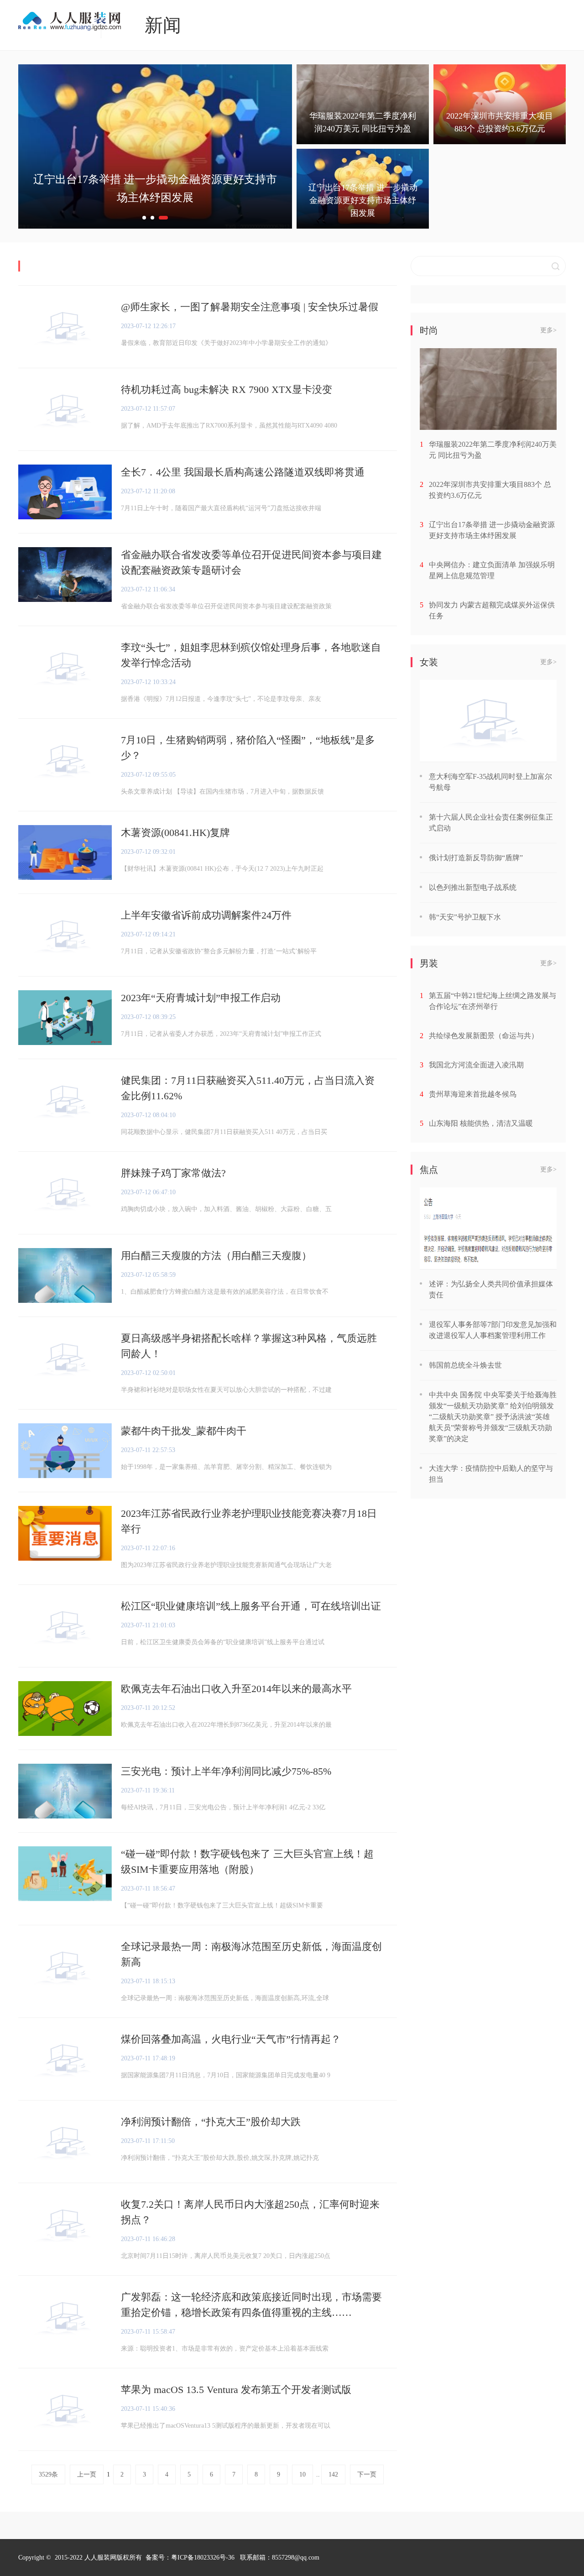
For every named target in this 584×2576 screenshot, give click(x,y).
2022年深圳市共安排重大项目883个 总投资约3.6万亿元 (490, 490)
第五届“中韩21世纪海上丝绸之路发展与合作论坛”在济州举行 (493, 1001)
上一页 (87, 2474)
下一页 (367, 2474)
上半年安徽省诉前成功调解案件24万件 (206, 915)
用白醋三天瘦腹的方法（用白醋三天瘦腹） (216, 1256)
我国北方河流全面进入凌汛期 (476, 1065)
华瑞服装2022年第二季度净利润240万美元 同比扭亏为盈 (493, 450)
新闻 (163, 25)
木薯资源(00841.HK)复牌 (175, 833)
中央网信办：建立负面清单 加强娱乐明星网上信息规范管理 (492, 570)
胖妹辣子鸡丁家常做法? (173, 1173)
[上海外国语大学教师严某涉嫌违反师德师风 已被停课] (488, 1228)
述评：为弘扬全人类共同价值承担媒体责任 (491, 1289)
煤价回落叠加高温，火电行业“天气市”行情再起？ (231, 2039)
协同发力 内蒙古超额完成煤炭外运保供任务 (492, 610)
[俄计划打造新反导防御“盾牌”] (488, 721)
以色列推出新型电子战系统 (473, 887)
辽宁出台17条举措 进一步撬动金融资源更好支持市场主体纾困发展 (492, 530)
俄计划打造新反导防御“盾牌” (476, 858)
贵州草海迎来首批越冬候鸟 (473, 1094)
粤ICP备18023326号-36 (203, 2558)
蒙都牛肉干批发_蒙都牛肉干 (184, 1431)
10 (302, 2474)
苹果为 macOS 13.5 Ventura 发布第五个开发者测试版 (236, 2390)
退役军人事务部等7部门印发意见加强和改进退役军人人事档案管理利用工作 (493, 1330)
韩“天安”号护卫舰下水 (465, 917)
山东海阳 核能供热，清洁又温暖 (481, 1123)
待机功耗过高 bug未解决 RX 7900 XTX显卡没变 (227, 389)
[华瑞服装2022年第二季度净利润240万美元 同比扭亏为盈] (488, 389)
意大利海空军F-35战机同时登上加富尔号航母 (490, 782)
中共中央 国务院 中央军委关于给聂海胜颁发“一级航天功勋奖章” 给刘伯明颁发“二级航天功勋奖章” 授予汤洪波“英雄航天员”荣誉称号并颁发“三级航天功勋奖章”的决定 (493, 1417)
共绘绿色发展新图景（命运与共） (484, 1036)
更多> (548, 330)
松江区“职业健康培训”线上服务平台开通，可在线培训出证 (251, 1606)
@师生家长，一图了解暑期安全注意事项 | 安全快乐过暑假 (250, 307)
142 (333, 2474)
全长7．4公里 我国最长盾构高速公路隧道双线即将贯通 (243, 472)
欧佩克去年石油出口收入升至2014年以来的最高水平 (236, 1689)
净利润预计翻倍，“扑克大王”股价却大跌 (211, 2122)
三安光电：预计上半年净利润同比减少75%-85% (226, 1771)
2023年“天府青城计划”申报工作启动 (201, 998)
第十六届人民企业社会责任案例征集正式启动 (491, 823)
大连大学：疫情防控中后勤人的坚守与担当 (491, 1474)
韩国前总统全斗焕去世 (465, 1365)
